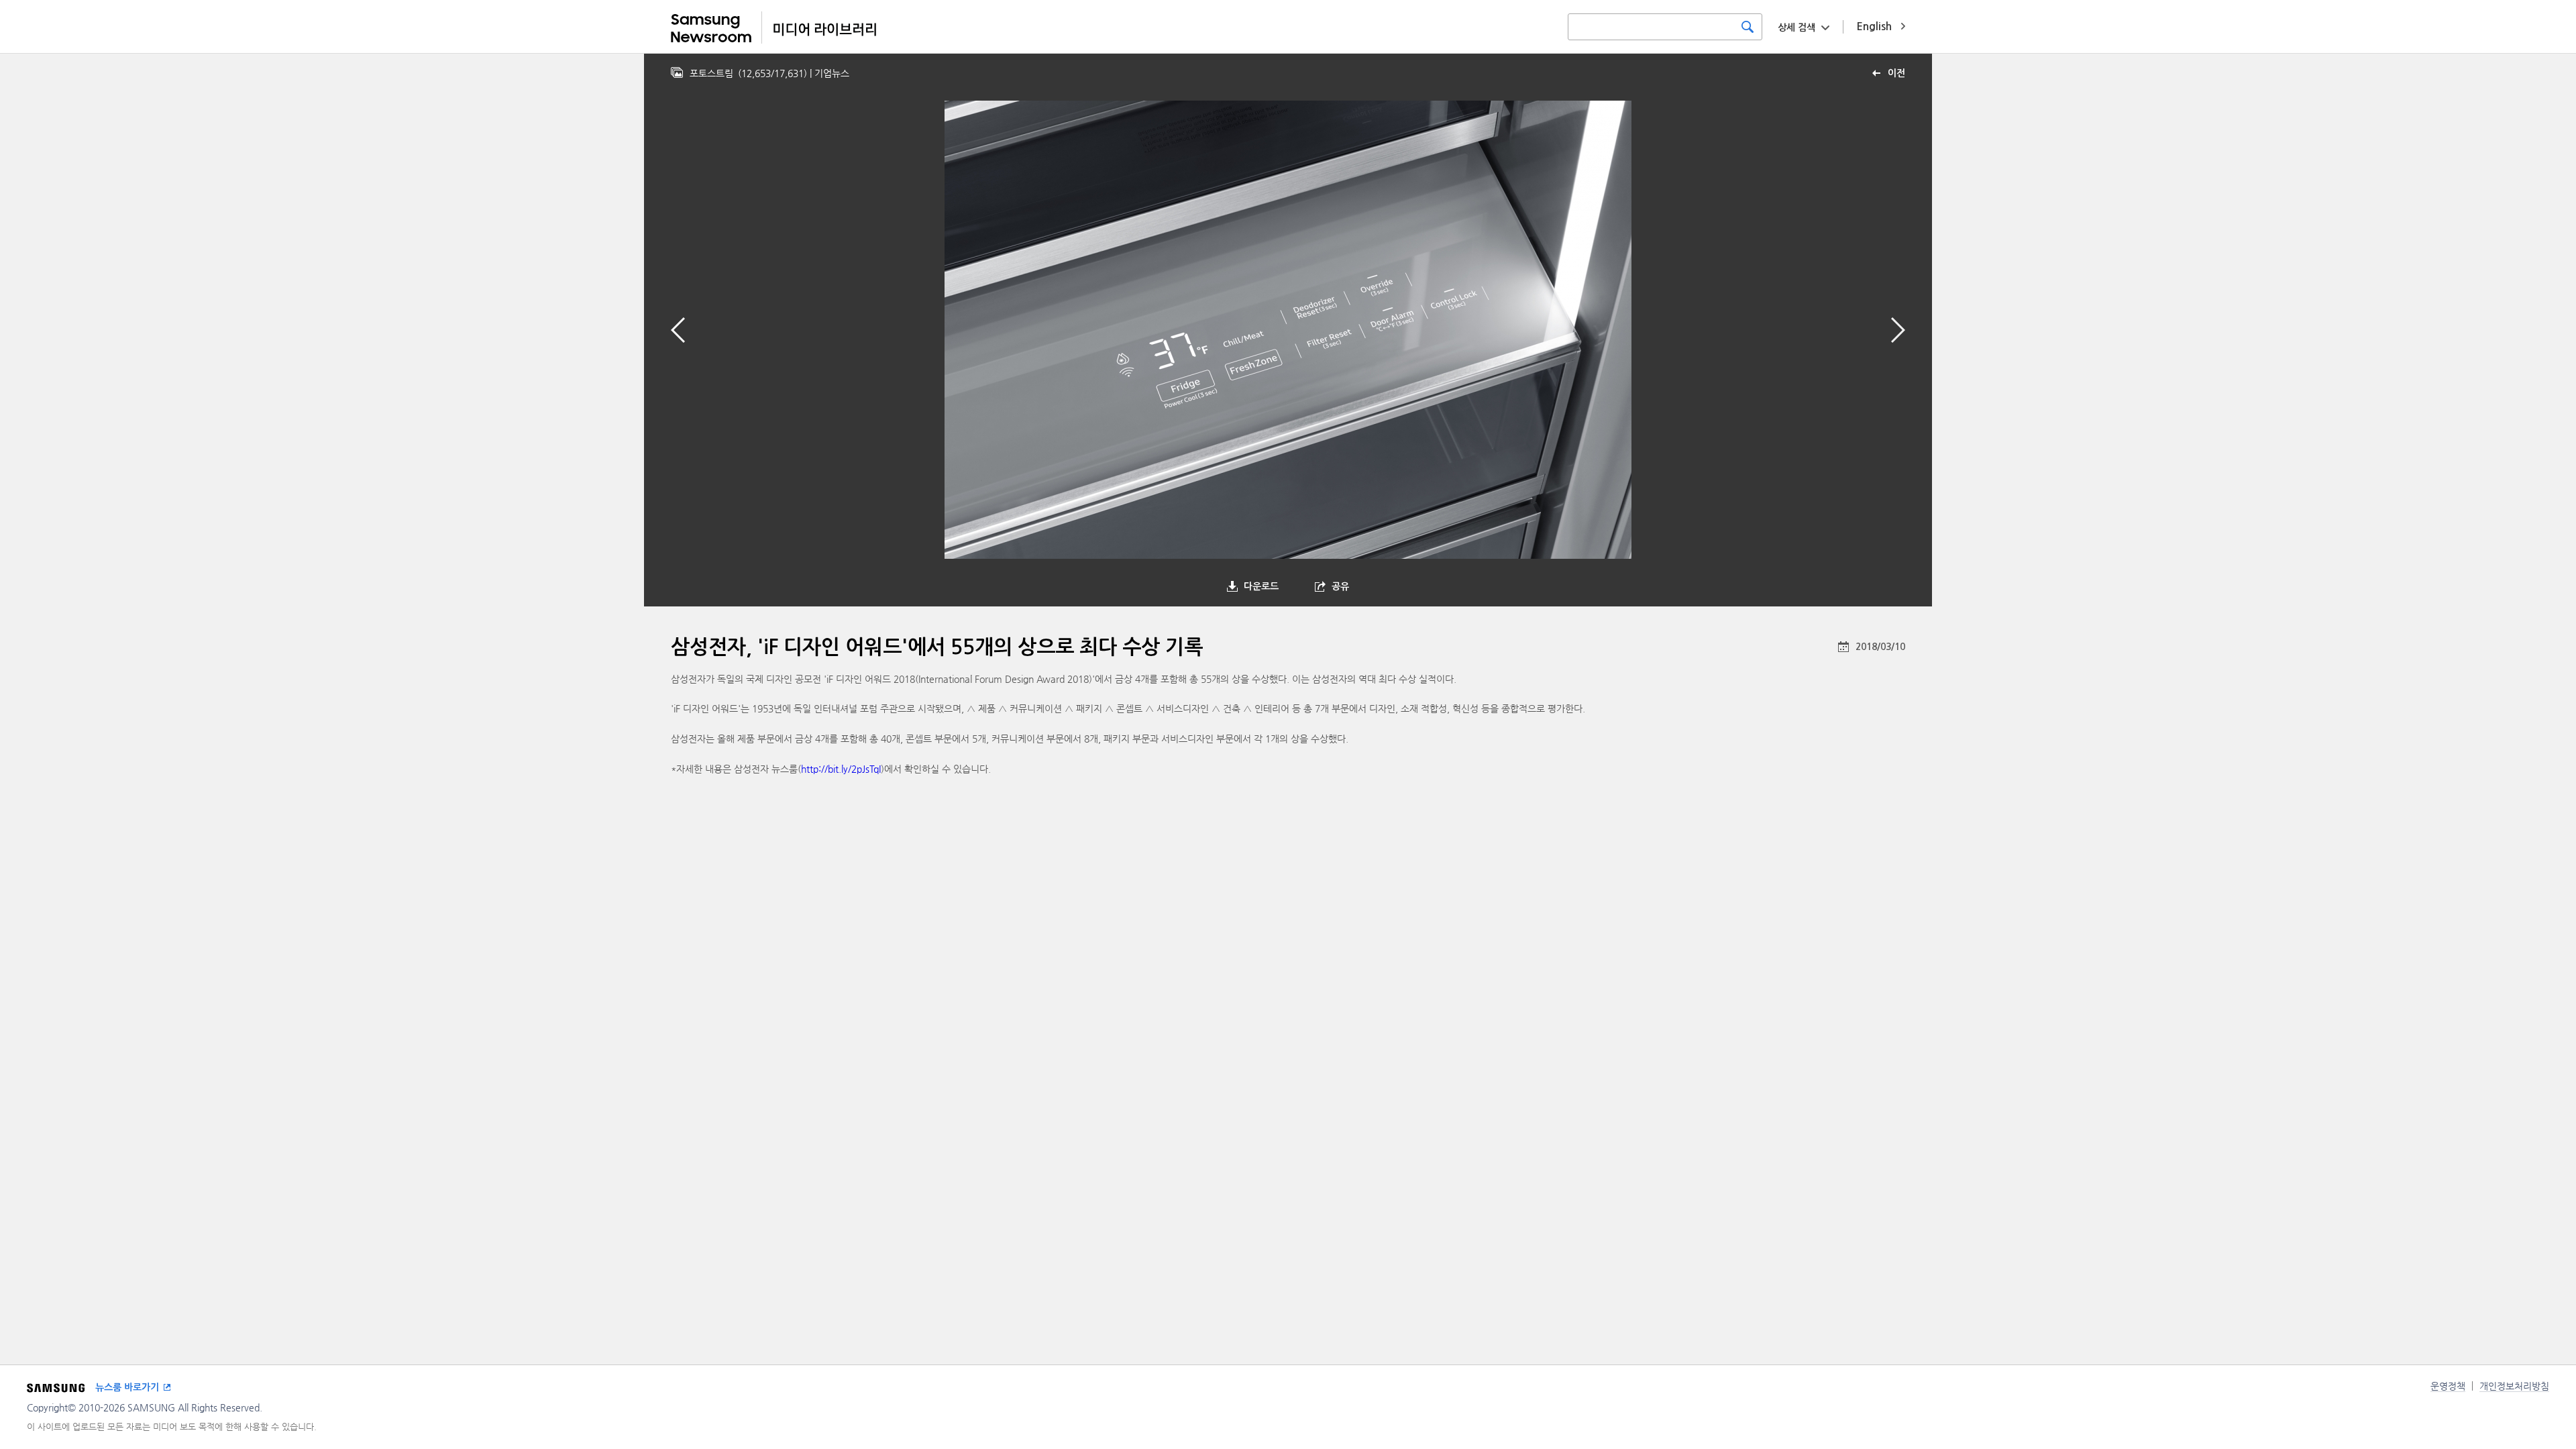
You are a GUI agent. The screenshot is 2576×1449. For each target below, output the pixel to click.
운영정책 (2448, 1386)
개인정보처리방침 (2514, 1386)
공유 (1340, 586)
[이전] (678, 330)
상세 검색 (1796, 28)
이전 (1896, 73)
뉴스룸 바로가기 (127, 1387)
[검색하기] (1748, 27)
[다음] (1898, 330)
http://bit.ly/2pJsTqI (841, 769)
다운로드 (1261, 586)
